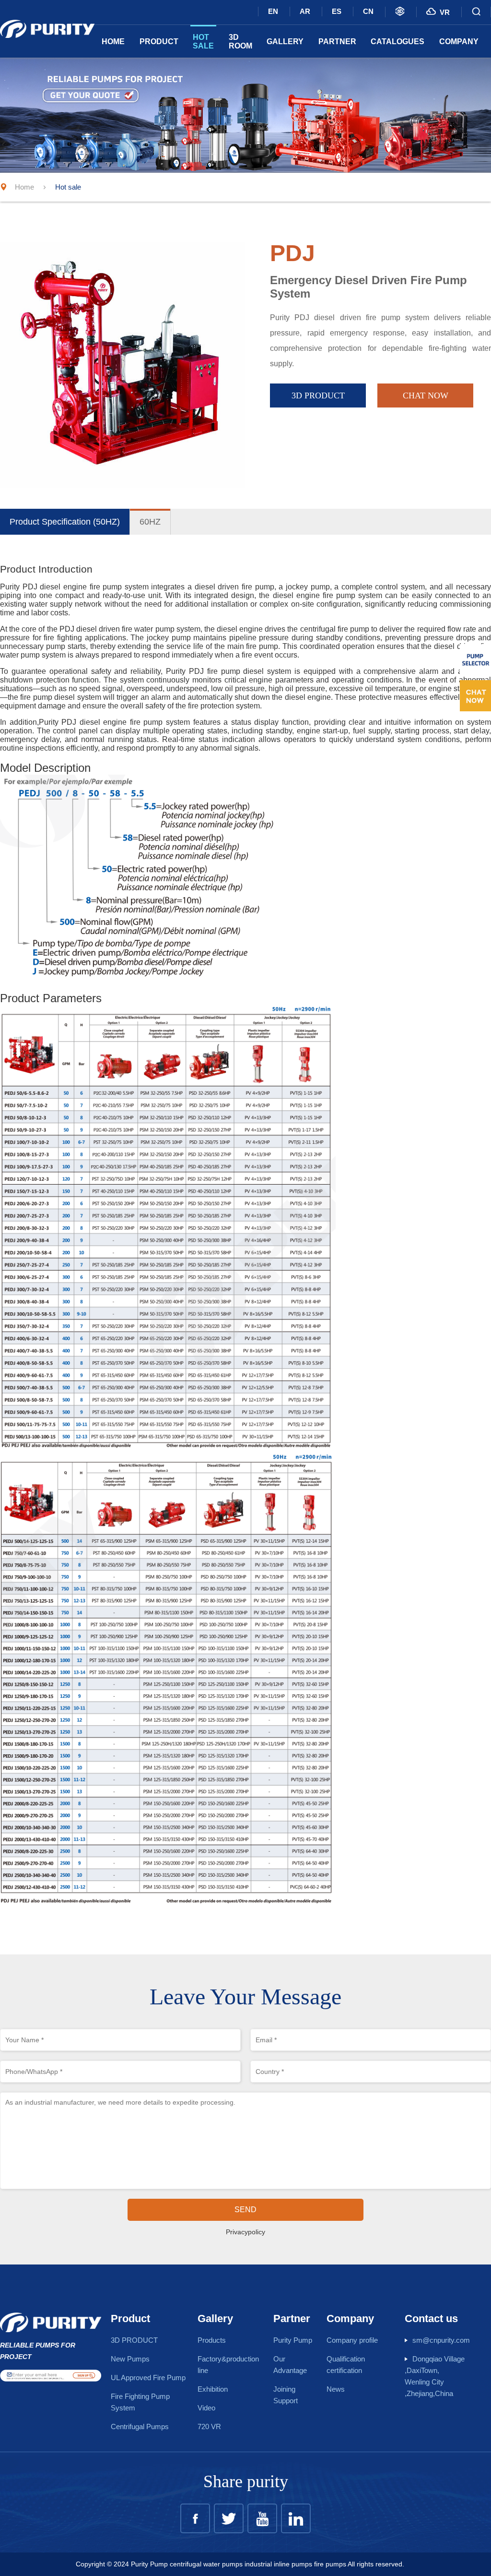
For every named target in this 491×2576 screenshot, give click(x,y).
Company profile (352, 2340)
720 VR (209, 2426)
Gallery (285, 42)
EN (273, 11)
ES (337, 11)
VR (438, 12)
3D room (240, 42)
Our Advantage (290, 2365)
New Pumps (130, 2359)
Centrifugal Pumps (140, 2426)
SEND (245, 2210)
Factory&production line (228, 2365)
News (336, 2389)
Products (212, 2340)
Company (459, 42)
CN (368, 11)
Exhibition (213, 2389)
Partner (337, 42)
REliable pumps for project (38, 2351)
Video (206, 2408)
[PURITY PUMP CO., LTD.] (47, 24)
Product (159, 42)
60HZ (150, 522)
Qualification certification (346, 2365)
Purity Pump (293, 2340)
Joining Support (286, 2395)
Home (113, 42)
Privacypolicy (245, 2232)
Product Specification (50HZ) (65, 522)
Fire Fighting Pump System (140, 2402)
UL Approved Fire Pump (148, 2378)
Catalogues (397, 42)
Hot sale (203, 42)
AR (305, 11)
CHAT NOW (426, 395)
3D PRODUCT (318, 395)
